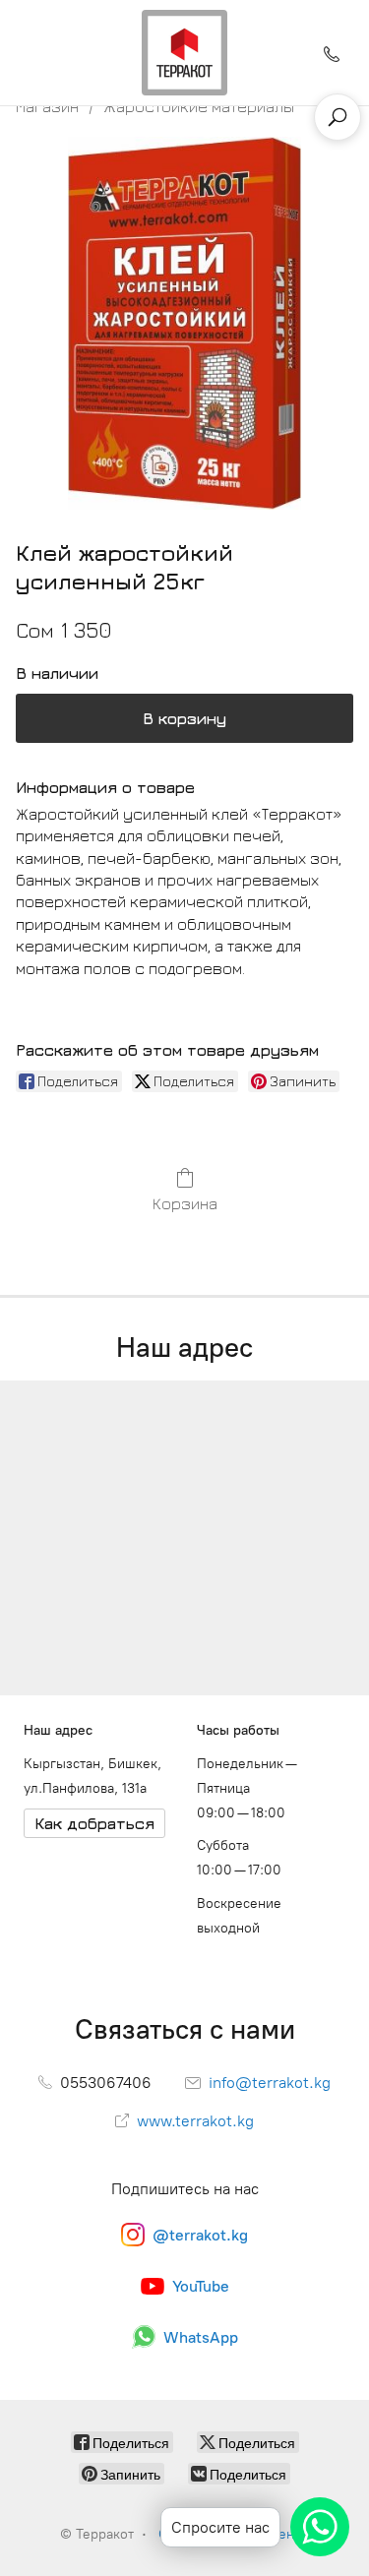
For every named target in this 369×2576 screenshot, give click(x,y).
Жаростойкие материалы (199, 106)
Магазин (47, 106)
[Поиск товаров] (338, 117)
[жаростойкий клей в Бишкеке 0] (184, 323)
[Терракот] (185, 53)
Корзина (185, 1203)
